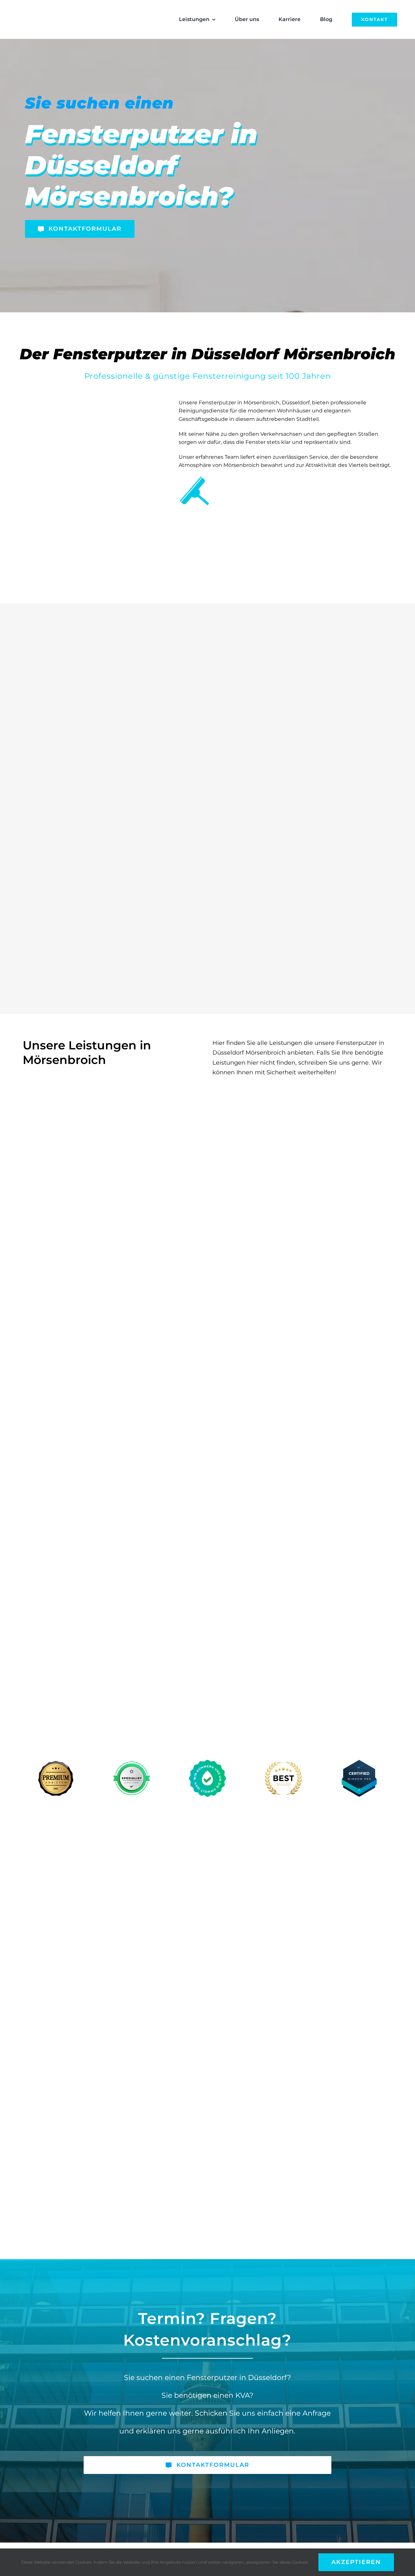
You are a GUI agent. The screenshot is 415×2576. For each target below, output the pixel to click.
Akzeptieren (356, 2562)
